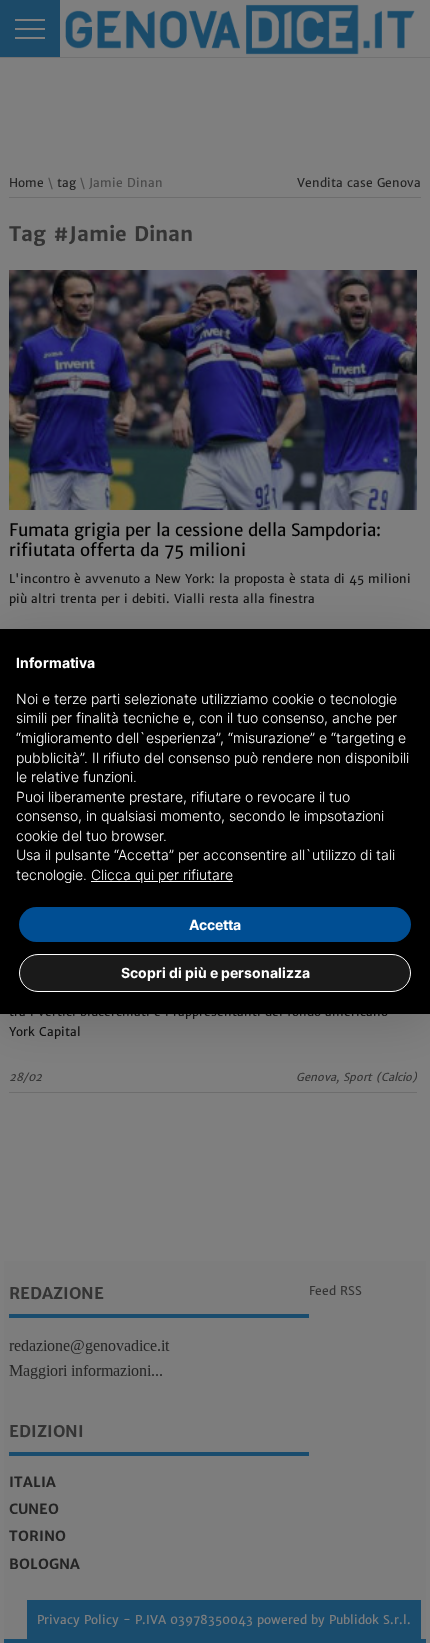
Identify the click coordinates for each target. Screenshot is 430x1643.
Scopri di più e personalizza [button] (215, 972)
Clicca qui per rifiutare (162, 874)
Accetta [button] (215, 924)
